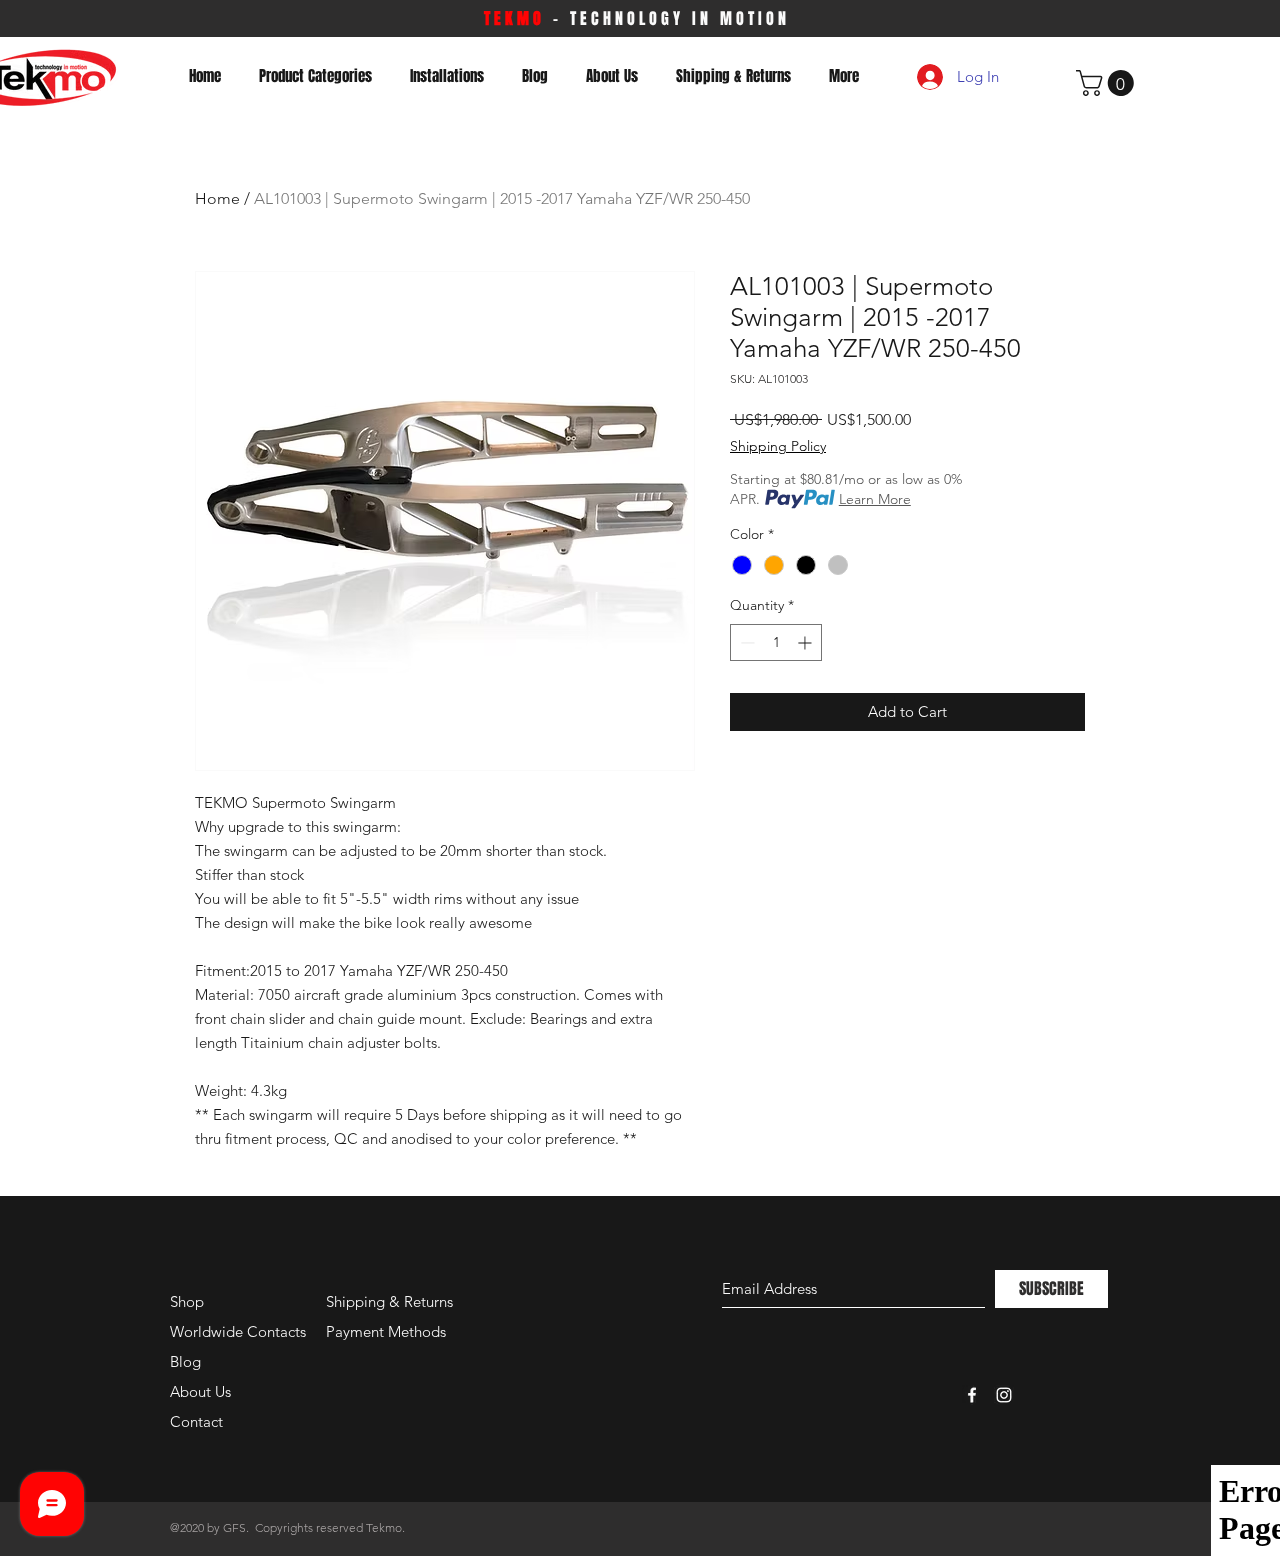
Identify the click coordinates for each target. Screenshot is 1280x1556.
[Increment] (806, 642)
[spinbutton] (776, 642)
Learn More (875, 499)
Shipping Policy (778, 446)
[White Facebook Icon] (972, 1395)
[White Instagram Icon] (1004, 1395)
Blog (185, 1361)
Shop (187, 1301)
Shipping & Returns (389, 1301)
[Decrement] (745, 642)
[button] (1108, 83)
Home (217, 198)
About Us (200, 1391)
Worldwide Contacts (238, 1331)
